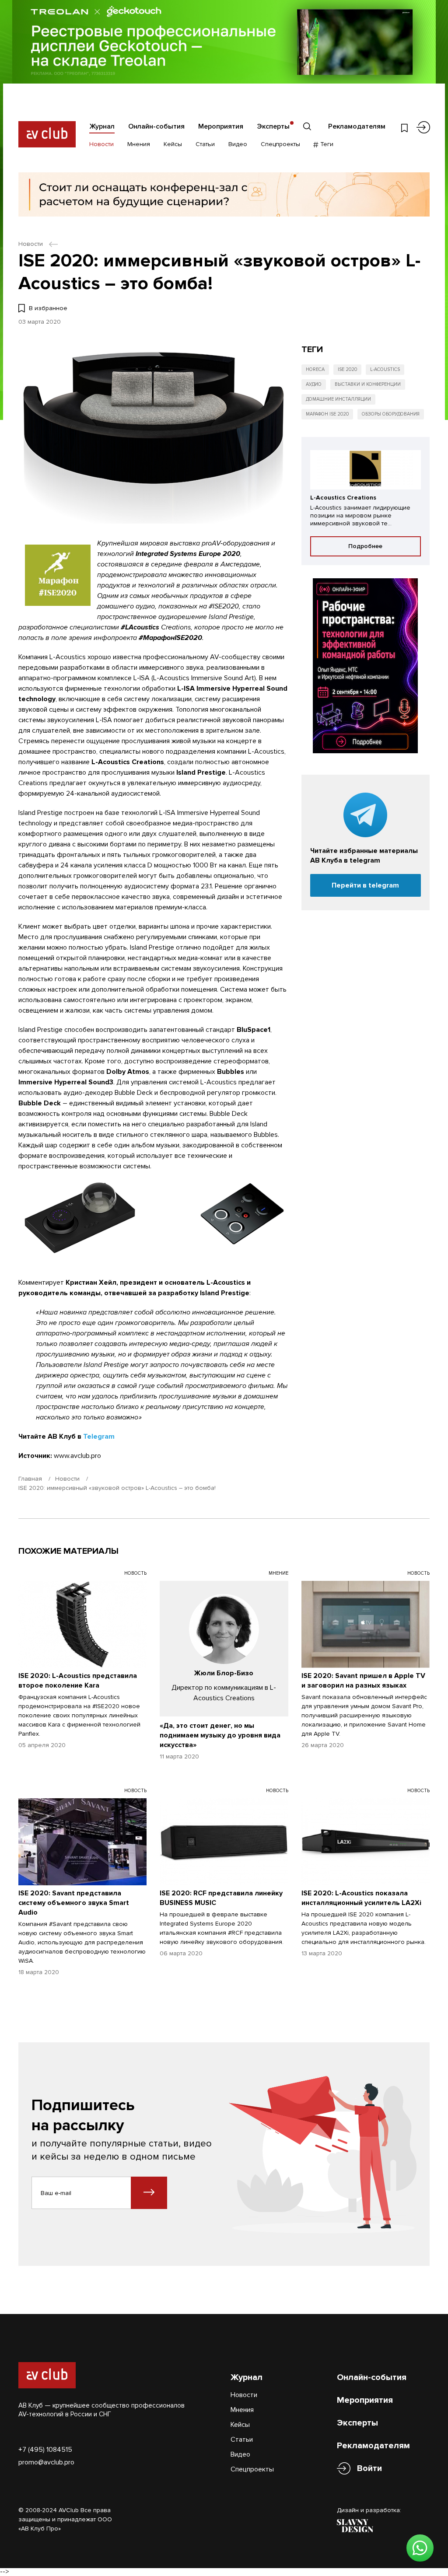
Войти (369, 2468)
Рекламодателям (357, 126)
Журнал (102, 126)
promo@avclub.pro (46, 2462)
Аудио (314, 384)
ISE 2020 (347, 369)
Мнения (139, 144)
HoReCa (315, 369)
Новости (101, 144)
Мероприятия (221, 126)
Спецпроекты (280, 144)
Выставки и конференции (368, 384)
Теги (326, 144)
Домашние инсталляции (338, 399)
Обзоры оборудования (391, 414)
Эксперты (273, 126)
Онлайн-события (156, 126)
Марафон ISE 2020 (327, 414)
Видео (238, 144)
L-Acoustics (385, 369)
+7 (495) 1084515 (45, 2450)
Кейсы (173, 144)
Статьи (205, 144)
